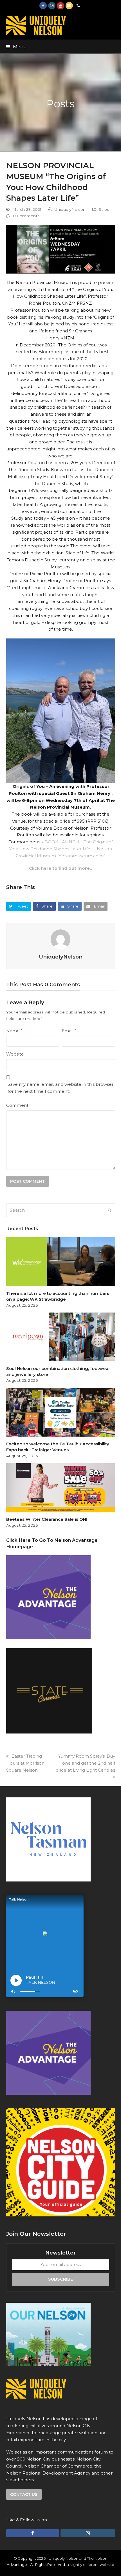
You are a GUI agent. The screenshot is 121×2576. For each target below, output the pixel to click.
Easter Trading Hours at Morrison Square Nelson (25, 1763)
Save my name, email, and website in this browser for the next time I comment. (60, 1088)
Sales (104, 209)
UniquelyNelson (70, 209)
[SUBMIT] (109, 1210)
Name (14, 1031)
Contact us (24, 2494)
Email (69, 1031)
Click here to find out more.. (60, 868)
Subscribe (60, 2279)
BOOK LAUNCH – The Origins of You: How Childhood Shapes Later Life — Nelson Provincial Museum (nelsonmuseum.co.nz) (61, 849)
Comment (19, 1105)
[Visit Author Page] (60, 939)
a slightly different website (90, 2565)
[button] (16, 47)
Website (15, 1054)
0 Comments (26, 216)
